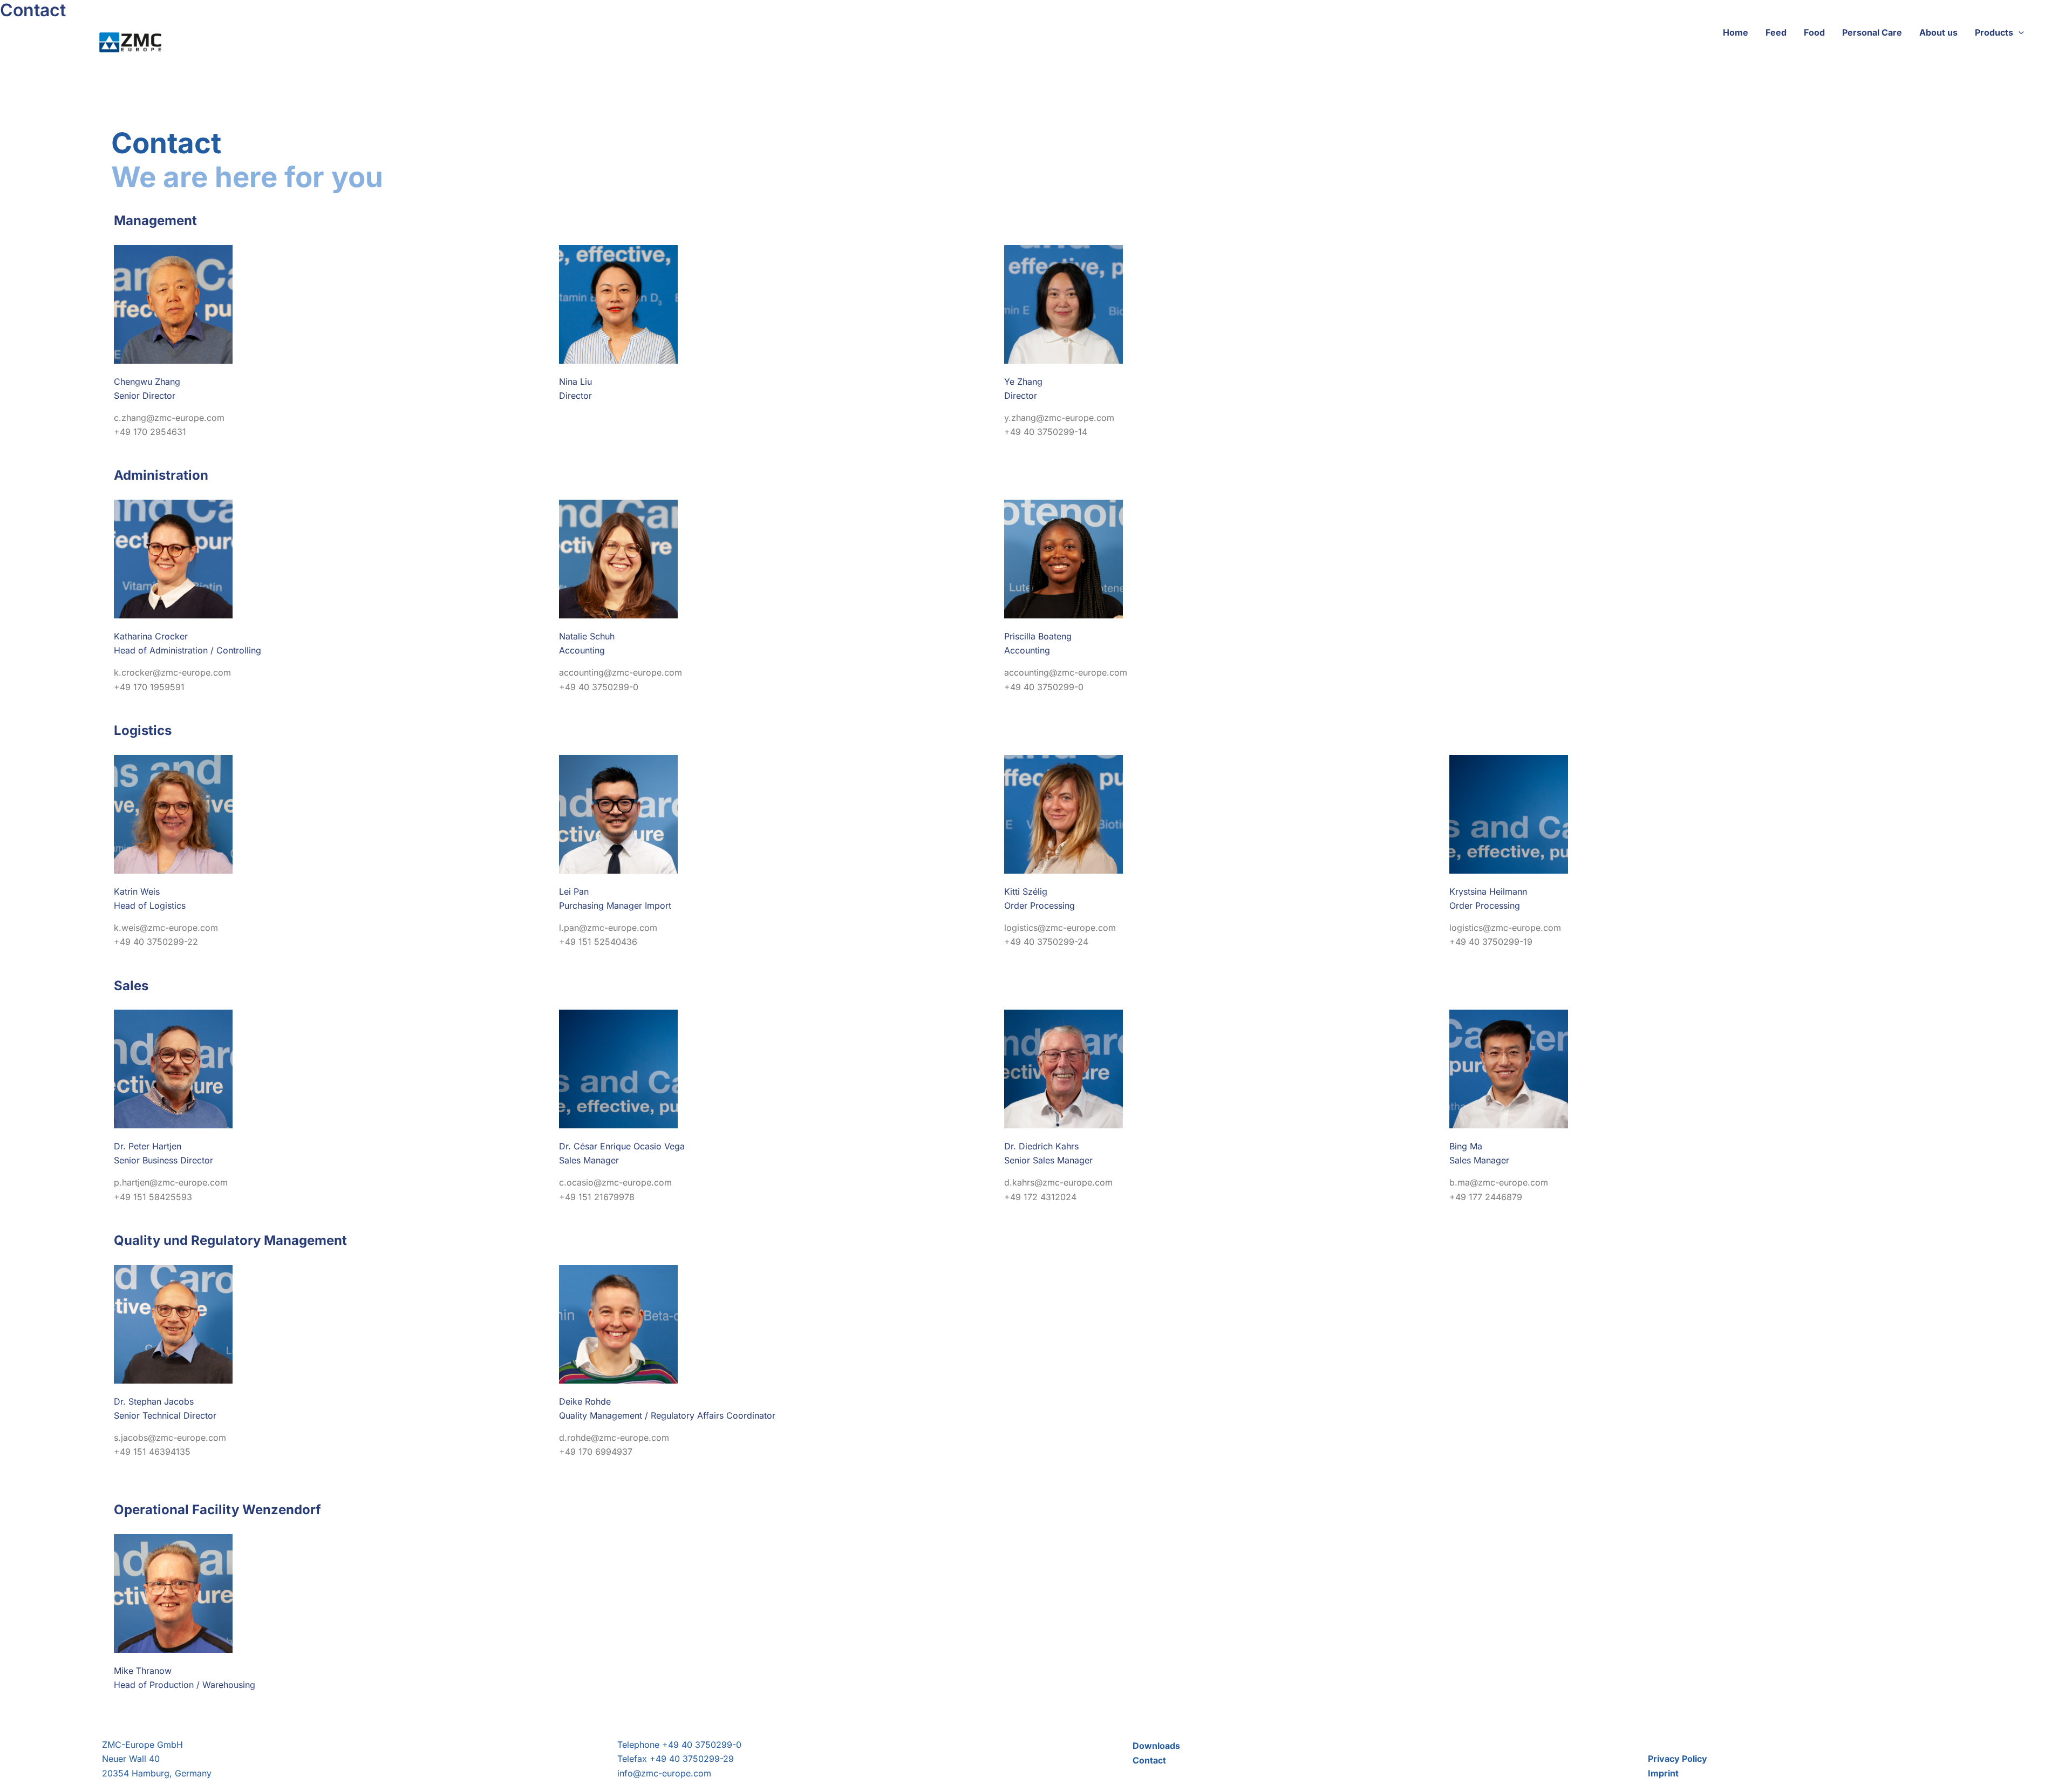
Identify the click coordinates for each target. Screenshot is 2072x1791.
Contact (1149, 1760)
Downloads (1156, 1746)
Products (1994, 32)
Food (1814, 32)
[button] (2019, 32)
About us (1938, 32)
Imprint (1663, 1773)
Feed (1776, 32)
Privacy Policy (1678, 1759)
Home (1736, 32)
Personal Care (1872, 32)
